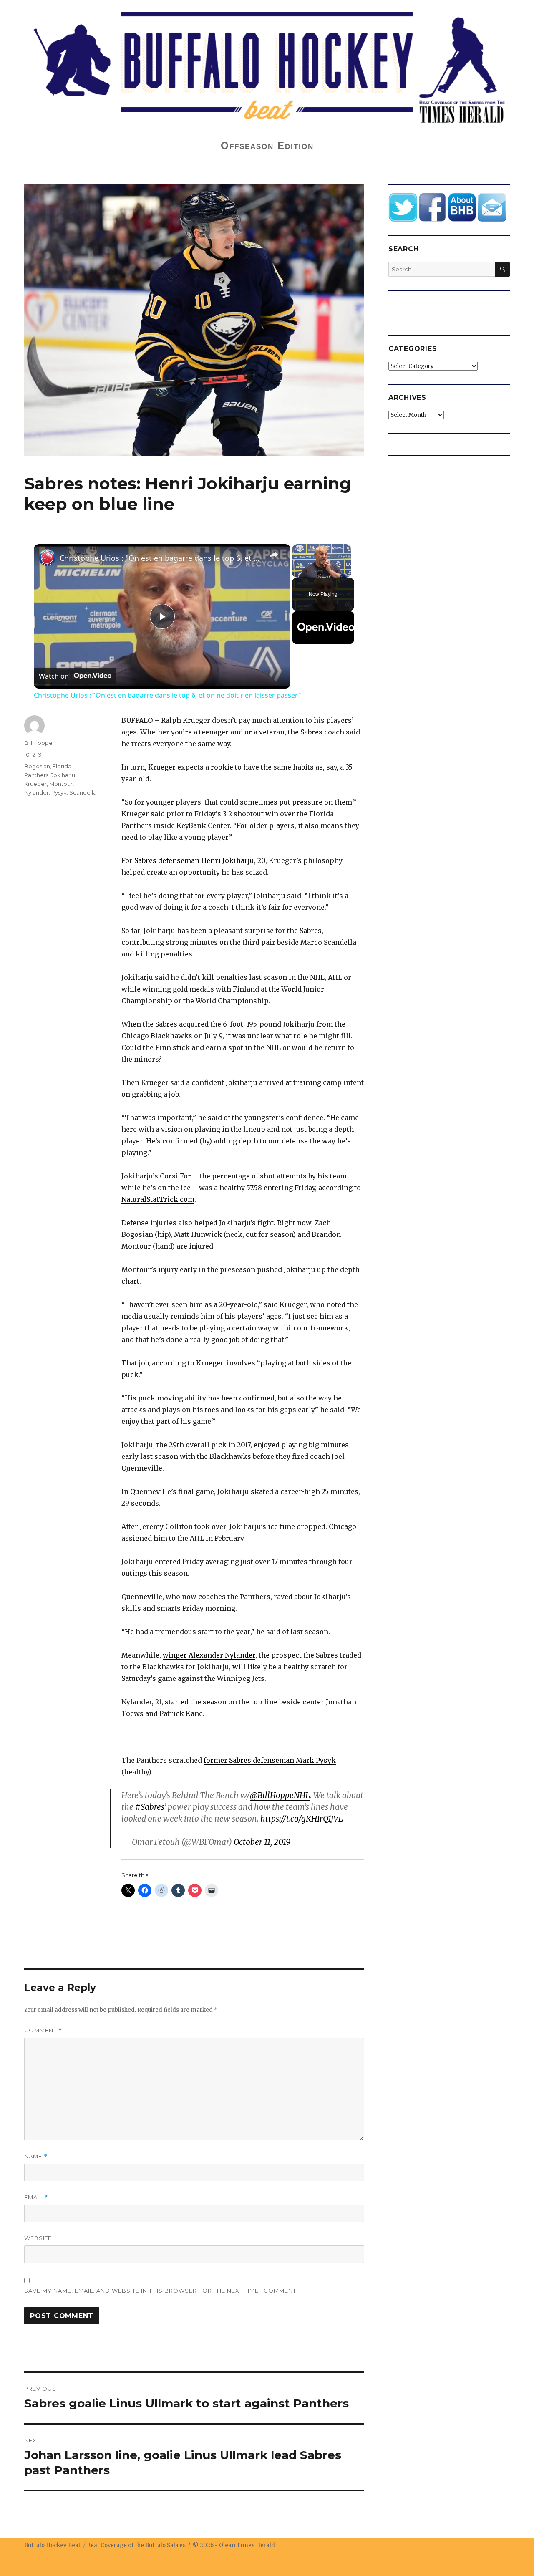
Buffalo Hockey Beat (52, 2545)
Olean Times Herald (247, 2545)
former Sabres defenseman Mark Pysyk (270, 1760)
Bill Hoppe (38, 743)
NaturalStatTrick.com (158, 1199)
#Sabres (150, 1807)
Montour (61, 784)
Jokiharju (63, 775)
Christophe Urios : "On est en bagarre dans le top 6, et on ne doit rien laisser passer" (161, 558)
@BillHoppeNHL (280, 1795)
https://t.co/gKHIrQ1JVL (302, 1819)
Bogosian (37, 766)
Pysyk (59, 792)
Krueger (35, 784)
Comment (43, 2030)
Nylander (37, 792)
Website (38, 2238)
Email (36, 2197)
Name (36, 2156)
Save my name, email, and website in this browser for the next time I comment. (161, 2291)
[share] (274, 555)
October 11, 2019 (262, 1842)
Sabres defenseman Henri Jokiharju (194, 860)
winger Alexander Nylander (209, 1655)
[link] (47, 558)
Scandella (83, 792)
